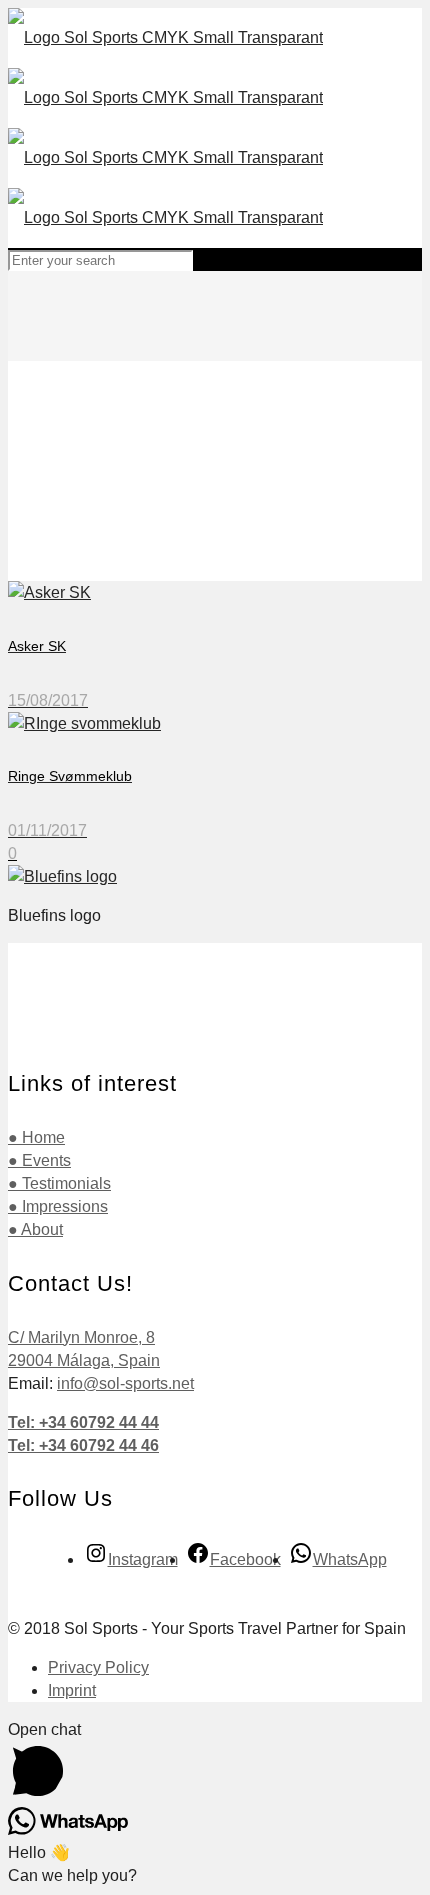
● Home (36, 1137)
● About (35, 1229)
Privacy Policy (98, 1667)
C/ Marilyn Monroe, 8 (81, 1337)
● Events (39, 1160)
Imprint (72, 1690)
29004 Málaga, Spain (84, 1360)
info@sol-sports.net (125, 1383)
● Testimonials (59, 1183)
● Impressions (58, 1206)
